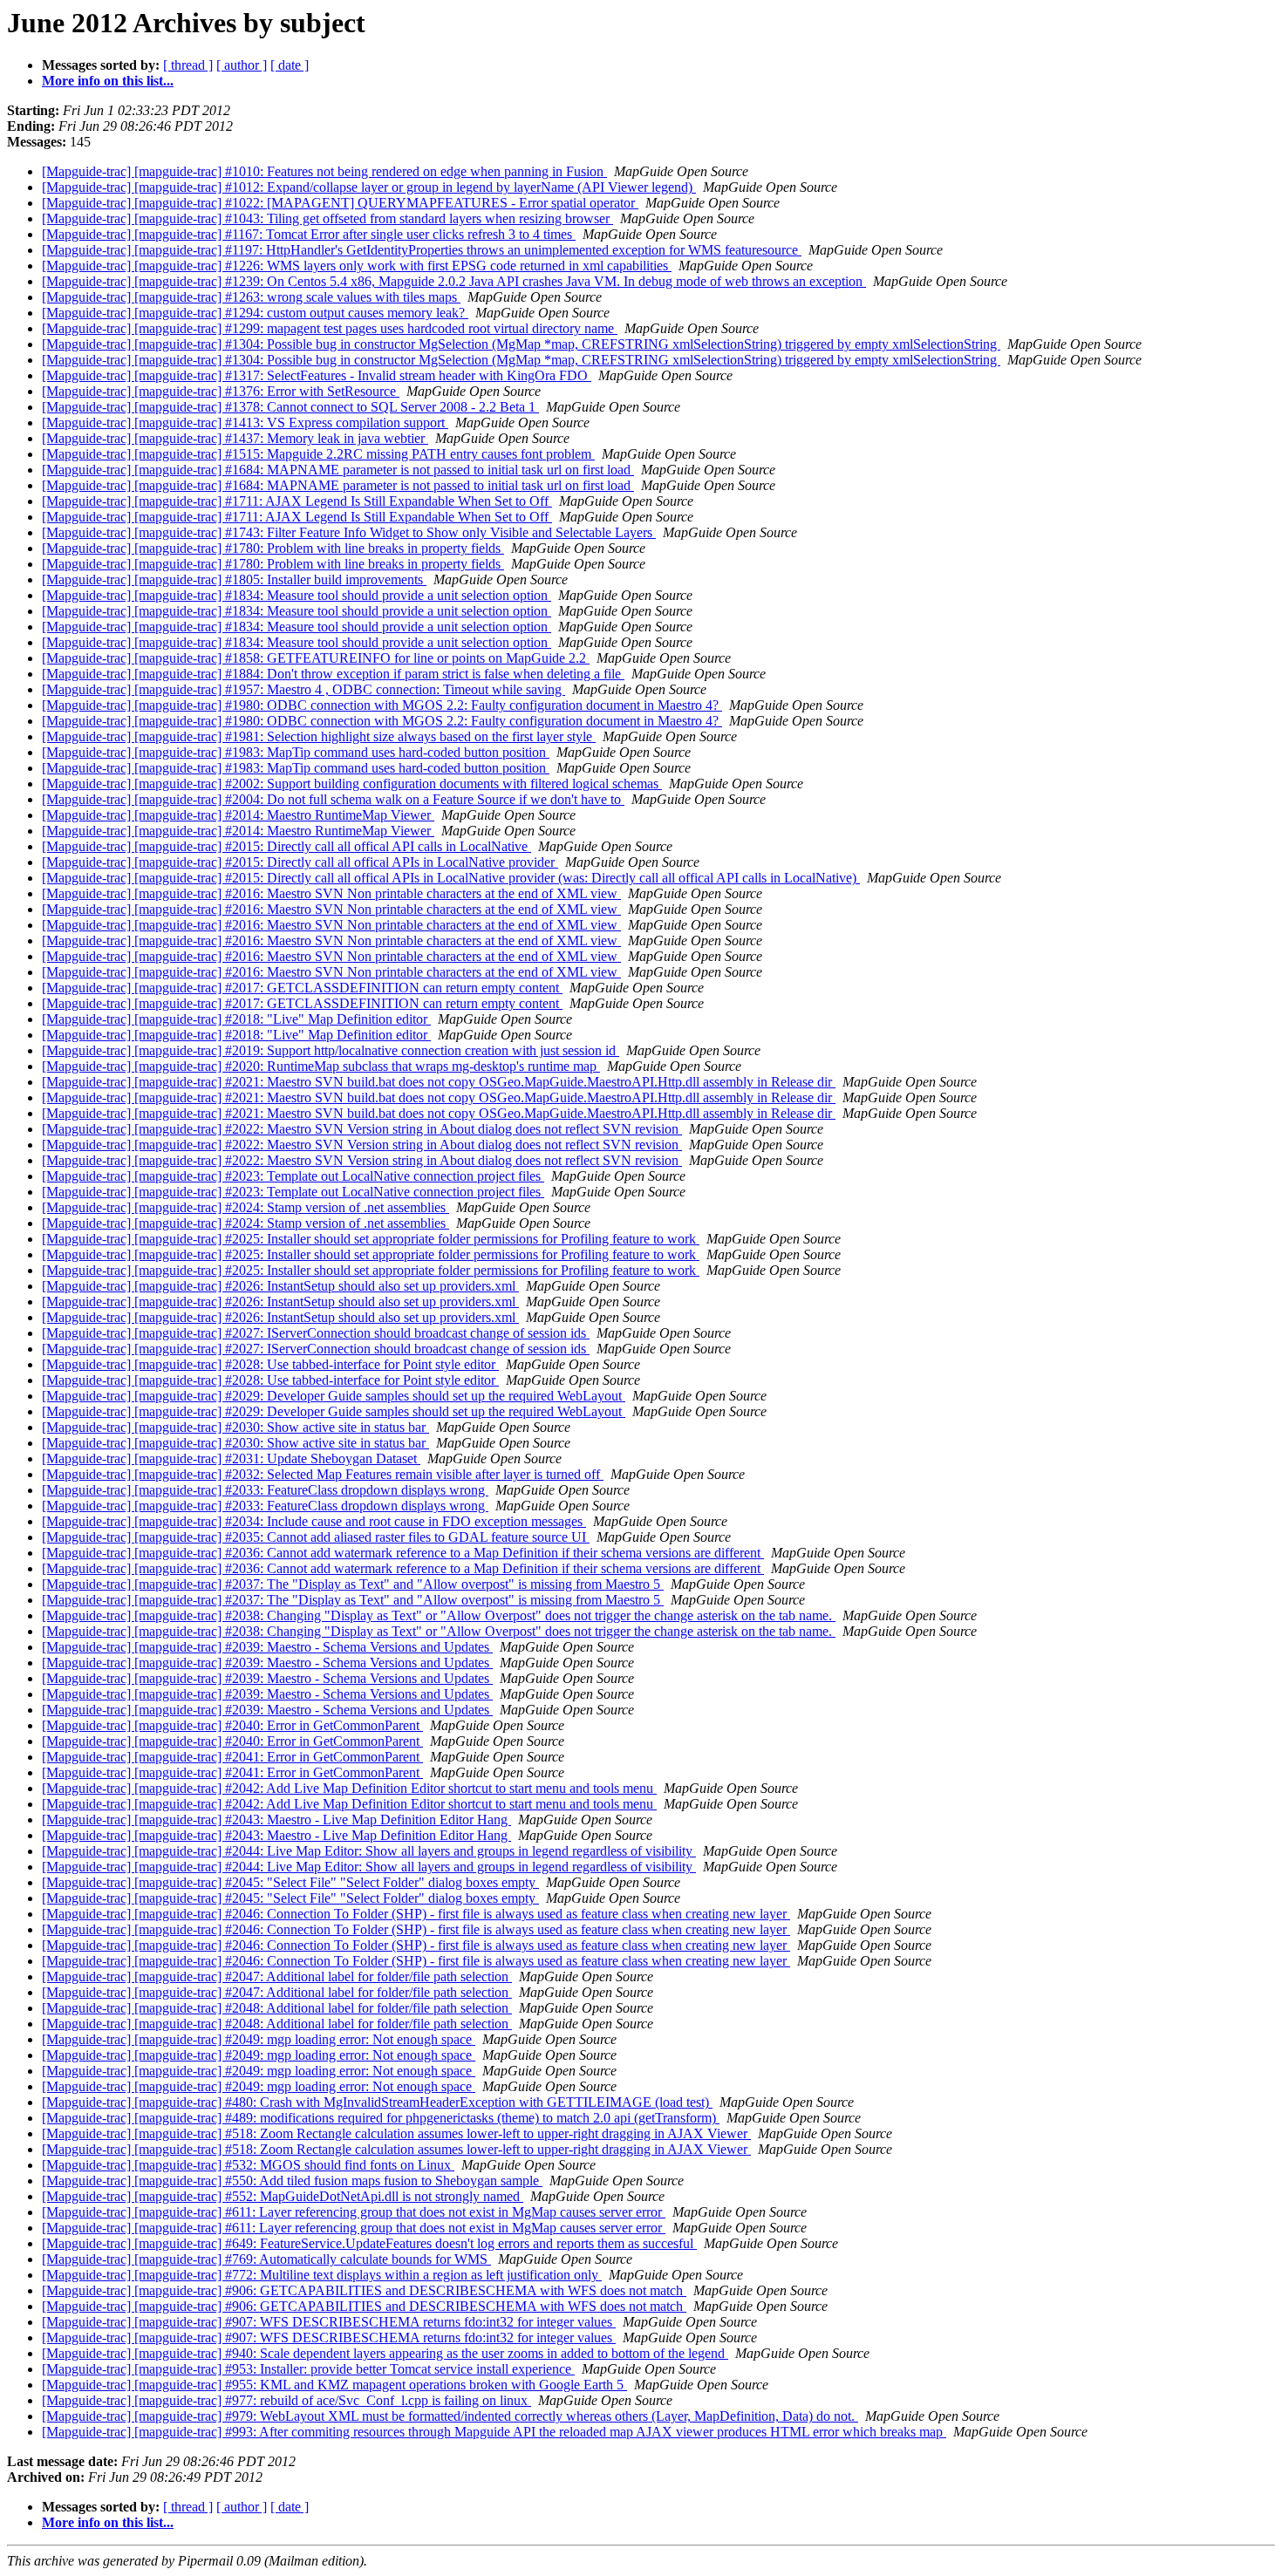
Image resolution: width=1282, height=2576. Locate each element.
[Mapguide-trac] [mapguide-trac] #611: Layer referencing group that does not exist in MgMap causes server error (354, 2212)
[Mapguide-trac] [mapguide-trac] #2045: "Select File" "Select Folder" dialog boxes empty (290, 1882)
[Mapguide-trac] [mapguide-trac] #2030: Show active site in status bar (235, 1427)
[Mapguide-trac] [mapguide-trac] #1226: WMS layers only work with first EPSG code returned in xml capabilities (357, 266)
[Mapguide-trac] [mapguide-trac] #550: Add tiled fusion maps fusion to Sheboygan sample (292, 2181)
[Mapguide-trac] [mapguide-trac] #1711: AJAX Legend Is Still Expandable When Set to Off (297, 501)
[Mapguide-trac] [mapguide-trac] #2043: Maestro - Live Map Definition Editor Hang (276, 1820)
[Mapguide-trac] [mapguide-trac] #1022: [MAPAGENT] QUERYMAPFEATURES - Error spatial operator (340, 203)
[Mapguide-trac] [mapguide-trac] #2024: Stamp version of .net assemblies (245, 1207)
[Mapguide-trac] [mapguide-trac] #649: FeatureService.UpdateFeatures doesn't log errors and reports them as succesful (369, 2243)
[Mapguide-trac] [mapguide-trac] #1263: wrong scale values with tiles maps (251, 297)
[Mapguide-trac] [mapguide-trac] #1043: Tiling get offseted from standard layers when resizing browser (327, 218)
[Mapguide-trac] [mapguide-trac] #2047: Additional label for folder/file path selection (277, 1976)
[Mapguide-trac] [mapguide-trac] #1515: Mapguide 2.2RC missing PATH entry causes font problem (318, 454)
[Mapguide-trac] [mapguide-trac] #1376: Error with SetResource (221, 391)
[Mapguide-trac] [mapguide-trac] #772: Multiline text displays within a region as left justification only (322, 2275)
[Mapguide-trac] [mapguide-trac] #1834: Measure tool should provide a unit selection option (297, 595)
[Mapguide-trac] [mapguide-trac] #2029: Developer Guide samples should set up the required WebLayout (334, 1396)
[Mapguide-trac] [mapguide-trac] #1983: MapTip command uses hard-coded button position (296, 752)
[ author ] (242, 65)
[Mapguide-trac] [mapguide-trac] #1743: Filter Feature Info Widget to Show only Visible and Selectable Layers (349, 532)
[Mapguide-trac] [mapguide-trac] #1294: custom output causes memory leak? (255, 313)
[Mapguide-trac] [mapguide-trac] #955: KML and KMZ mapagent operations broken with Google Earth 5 (334, 2385)
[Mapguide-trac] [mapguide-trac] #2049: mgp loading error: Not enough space (259, 2039)
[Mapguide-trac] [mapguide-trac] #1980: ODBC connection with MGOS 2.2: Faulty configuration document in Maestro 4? (382, 705)
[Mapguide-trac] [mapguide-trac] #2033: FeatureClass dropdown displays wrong (265, 1490)
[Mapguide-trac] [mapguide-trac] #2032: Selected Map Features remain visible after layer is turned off (323, 1474)
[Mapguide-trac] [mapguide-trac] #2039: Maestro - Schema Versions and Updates (267, 1647)
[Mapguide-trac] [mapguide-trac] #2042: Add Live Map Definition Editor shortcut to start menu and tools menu (349, 1788)
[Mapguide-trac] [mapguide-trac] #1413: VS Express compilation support (245, 423)
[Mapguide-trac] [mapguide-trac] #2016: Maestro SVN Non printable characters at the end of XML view (331, 893)
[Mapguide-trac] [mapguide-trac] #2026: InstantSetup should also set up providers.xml (280, 1286)
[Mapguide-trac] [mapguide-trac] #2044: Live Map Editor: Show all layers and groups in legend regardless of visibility (369, 1851)
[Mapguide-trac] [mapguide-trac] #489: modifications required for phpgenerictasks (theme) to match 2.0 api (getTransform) (381, 2118)
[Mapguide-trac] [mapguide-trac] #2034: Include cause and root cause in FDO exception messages (314, 1521)
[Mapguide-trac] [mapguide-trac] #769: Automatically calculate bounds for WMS (266, 2259)
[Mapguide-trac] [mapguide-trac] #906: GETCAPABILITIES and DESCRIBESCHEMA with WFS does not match (364, 2290)
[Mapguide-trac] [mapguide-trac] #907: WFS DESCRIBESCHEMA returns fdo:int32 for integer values (329, 2322)
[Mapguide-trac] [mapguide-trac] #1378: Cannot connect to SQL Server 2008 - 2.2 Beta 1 (290, 407)
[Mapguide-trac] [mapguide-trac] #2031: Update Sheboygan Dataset (231, 1458)
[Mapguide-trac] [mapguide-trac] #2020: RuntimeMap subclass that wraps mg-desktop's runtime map (321, 1066)
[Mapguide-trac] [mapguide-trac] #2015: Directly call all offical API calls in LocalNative (286, 846)
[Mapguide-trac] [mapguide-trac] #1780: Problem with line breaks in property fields (273, 548)
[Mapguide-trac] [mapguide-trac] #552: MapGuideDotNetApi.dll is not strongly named (283, 2196)
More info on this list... (108, 81)
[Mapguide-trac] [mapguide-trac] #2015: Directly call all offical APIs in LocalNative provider (300, 862)
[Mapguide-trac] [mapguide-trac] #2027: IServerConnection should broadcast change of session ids (316, 1333)
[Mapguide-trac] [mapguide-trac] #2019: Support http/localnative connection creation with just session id (331, 1050)
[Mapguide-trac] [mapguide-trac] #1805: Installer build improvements (234, 579)
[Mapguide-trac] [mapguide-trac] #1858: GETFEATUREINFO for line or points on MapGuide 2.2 (316, 658)
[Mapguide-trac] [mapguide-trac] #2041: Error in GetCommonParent (232, 1757)
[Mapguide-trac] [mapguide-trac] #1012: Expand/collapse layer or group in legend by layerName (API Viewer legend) (369, 187)
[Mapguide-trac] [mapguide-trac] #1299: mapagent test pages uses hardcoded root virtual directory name (330, 328)
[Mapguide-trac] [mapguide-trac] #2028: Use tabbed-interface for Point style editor (270, 1364)
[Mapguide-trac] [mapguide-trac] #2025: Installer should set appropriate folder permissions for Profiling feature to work (371, 1239)
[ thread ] (188, 65)
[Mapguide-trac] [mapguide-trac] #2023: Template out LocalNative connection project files (293, 1176)
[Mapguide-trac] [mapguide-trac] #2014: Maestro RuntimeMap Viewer (238, 815)
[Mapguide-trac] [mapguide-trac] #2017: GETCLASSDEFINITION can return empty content (302, 988)
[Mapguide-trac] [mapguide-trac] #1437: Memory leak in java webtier (235, 438)
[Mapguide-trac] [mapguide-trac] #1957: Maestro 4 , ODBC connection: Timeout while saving (303, 689)
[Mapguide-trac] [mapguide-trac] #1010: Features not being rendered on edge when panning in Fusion (324, 171)
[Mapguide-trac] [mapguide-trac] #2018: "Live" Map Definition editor (236, 1019)
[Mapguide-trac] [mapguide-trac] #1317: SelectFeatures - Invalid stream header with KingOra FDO (317, 375)
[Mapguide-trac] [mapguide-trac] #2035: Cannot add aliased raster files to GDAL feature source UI (316, 1537)
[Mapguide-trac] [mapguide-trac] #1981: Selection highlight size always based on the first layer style (319, 736)
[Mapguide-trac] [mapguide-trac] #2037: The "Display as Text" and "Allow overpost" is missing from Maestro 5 (353, 1584)
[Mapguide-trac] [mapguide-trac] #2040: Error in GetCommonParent (232, 1725)
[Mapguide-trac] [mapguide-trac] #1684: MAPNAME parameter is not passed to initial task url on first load (338, 470)
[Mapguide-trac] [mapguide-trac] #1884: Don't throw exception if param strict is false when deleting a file (333, 674)
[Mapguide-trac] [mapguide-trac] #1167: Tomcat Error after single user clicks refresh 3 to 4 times (309, 234)
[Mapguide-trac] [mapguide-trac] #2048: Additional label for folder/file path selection (277, 2008)
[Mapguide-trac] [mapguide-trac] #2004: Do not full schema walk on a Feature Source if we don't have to (333, 799)
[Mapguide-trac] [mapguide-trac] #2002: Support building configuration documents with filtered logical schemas (352, 784)
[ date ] (290, 65)
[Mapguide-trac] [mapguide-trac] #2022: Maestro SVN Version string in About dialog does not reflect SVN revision (362, 1129)
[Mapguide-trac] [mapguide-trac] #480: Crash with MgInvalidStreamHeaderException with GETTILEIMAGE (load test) (377, 2102)
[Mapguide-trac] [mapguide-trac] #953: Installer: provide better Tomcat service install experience (308, 2369)
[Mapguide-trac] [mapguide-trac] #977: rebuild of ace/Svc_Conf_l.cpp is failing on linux (286, 2400)
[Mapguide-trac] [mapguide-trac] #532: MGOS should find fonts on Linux (248, 2165)
